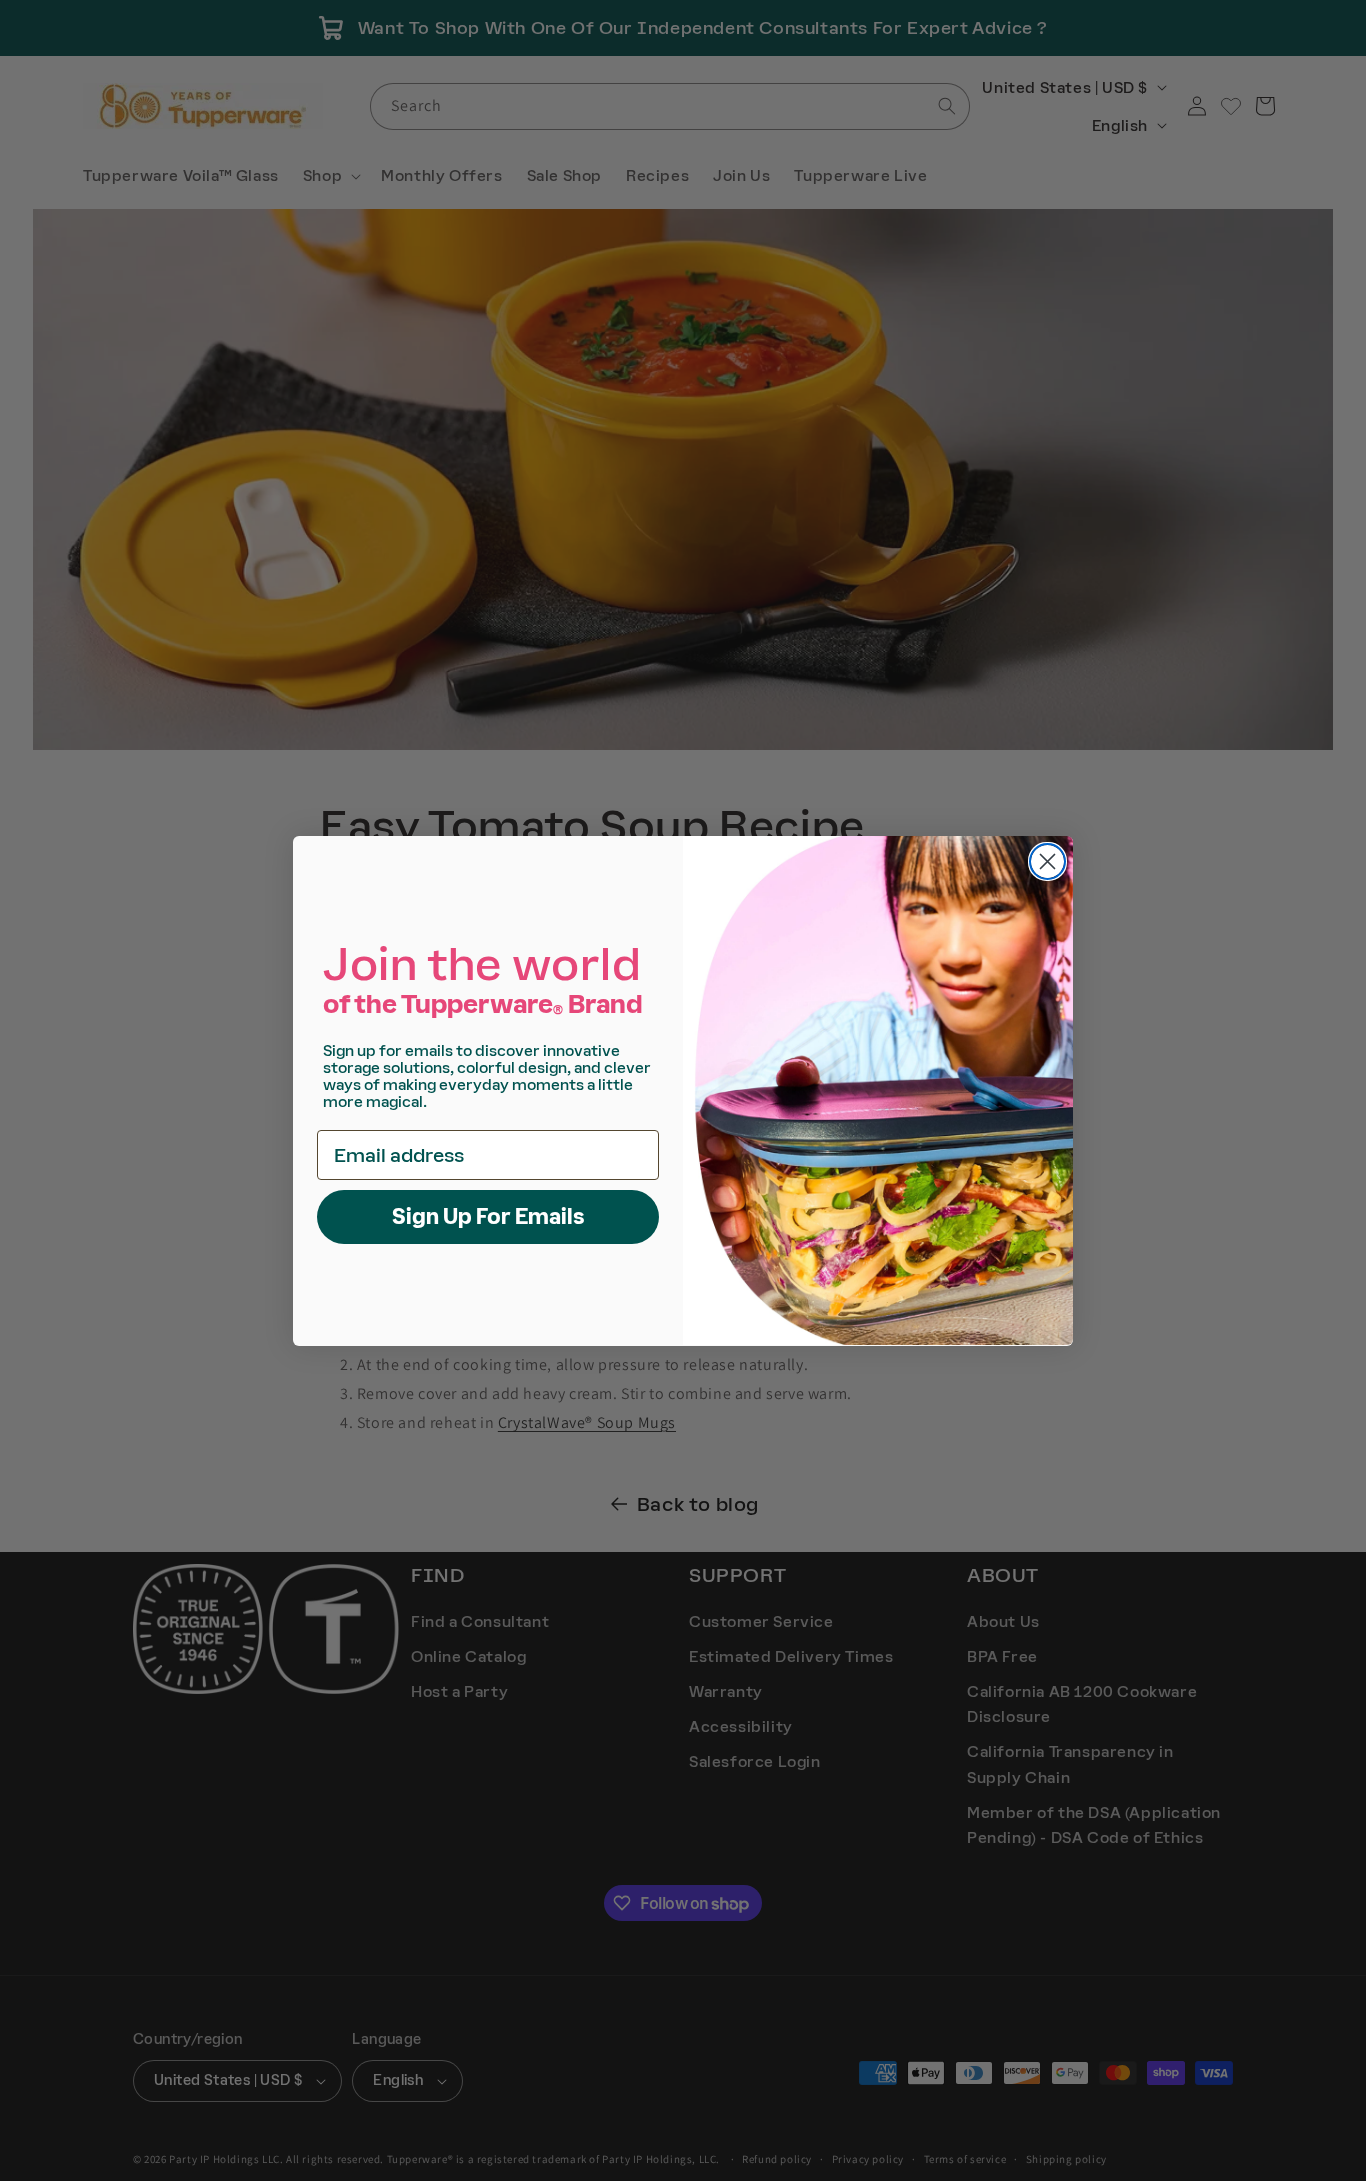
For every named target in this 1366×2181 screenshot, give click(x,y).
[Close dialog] (1047, 861)
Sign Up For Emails (488, 1215)
